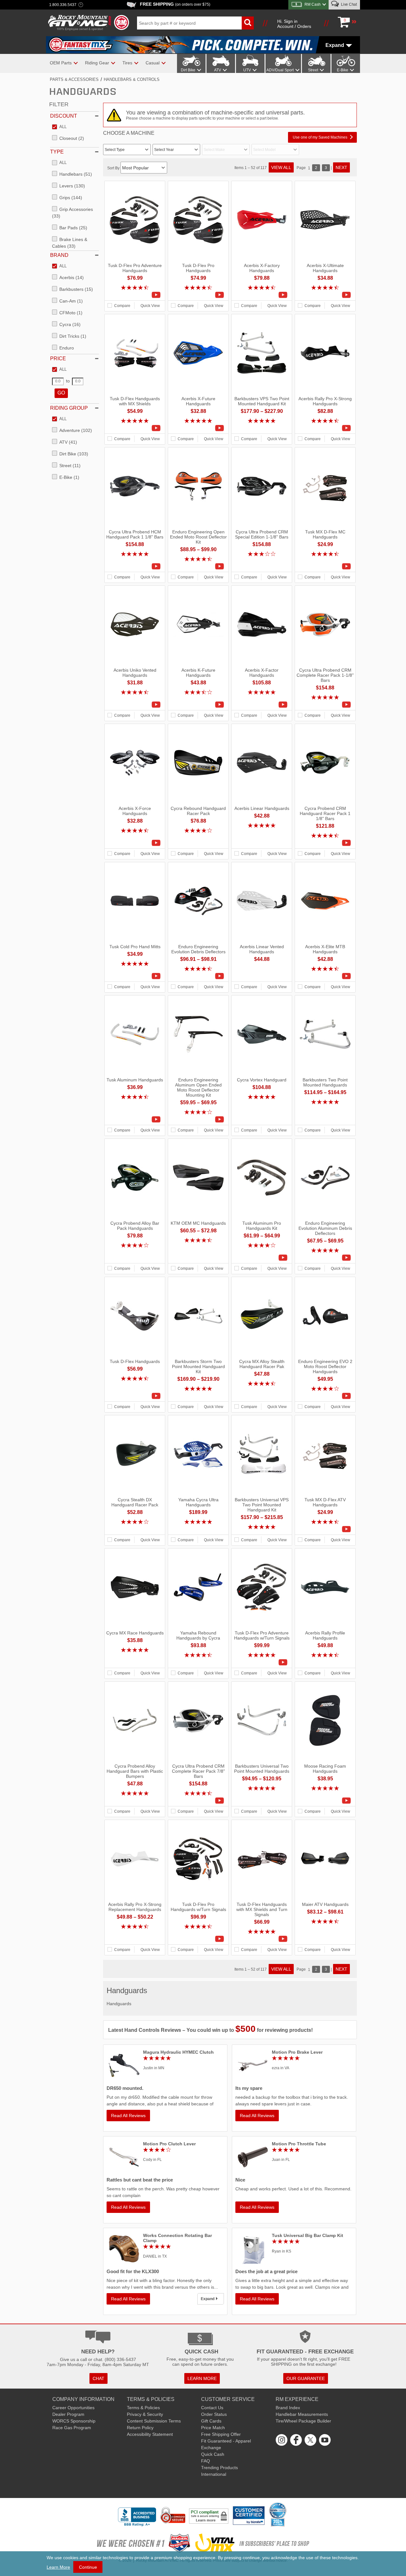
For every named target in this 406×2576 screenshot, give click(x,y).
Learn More (58, 2567)
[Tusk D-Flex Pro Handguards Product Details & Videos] (198, 295)
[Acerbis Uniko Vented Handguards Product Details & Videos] (135, 705)
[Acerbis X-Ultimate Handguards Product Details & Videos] (325, 295)
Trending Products (219, 2468)
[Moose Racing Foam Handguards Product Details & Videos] (325, 1801)
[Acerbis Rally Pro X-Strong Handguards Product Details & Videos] (325, 428)
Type (57, 152)
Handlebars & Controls (132, 79)
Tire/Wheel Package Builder (303, 2421)
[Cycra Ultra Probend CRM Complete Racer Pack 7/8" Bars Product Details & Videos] (198, 1801)
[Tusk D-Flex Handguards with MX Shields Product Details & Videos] (135, 428)
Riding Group (69, 408)
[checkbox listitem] (59, 127)
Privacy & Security (145, 2414)
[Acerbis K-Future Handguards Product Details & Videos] (198, 705)
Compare (122, 306)
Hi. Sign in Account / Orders (294, 24)
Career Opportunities (73, 2408)
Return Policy (140, 2428)
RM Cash (313, 4)
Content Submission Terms (154, 2421)
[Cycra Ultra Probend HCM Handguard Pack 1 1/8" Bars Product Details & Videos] (135, 566)
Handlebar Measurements (302, 2414)
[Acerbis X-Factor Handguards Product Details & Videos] (262, 705)
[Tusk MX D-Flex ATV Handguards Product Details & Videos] (325, 1529)
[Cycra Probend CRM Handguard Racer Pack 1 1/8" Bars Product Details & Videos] (325, 843)
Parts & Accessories (74, 79)
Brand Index (288, 2408)
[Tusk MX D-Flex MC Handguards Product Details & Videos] (325, 566)
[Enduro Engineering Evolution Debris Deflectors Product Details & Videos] (198, 976)
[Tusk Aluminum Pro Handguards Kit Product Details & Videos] (262, 1258)
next (341, 167)
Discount (64, 116)
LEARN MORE (202, 2378)
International (214, 2474)
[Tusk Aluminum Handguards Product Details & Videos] (135, 1119)
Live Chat (348, 4)
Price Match (213, 2428)
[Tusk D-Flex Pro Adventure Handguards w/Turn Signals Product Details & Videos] (262, 1662)
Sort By (114, 168)
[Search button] (248, 23)
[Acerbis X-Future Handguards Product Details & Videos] (198, 428)
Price (58, 359)
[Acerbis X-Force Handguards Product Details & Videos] (135, 843)
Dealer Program (68, 2414)
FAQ (206, 2461)
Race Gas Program (72, 2428)
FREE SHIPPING (175, 4)
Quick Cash (213, 2454)
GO (61, 393)
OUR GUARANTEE (306, 2378)
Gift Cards (211, 2421)
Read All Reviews (128, 2116)
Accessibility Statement (150, 2434)
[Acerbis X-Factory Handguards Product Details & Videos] (262, 295)
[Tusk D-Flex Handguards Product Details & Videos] (135, 1396)
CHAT (98, 2378)
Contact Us (212, 2408)
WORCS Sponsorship (74, 2421)
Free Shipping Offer (221, 2434)
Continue (88, 2567)
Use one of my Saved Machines (320, 137)
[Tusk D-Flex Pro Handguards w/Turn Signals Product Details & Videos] (198, 1939)
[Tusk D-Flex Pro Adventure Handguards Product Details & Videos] (135, 295)
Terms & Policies (143, 2408)
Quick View (150, 306)
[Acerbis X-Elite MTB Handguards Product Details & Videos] (325, 976)
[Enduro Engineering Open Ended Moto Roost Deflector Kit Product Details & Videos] (198, 566)
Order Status (214, 2414)
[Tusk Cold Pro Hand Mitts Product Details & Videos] (135, 976)
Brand (59, 255)
